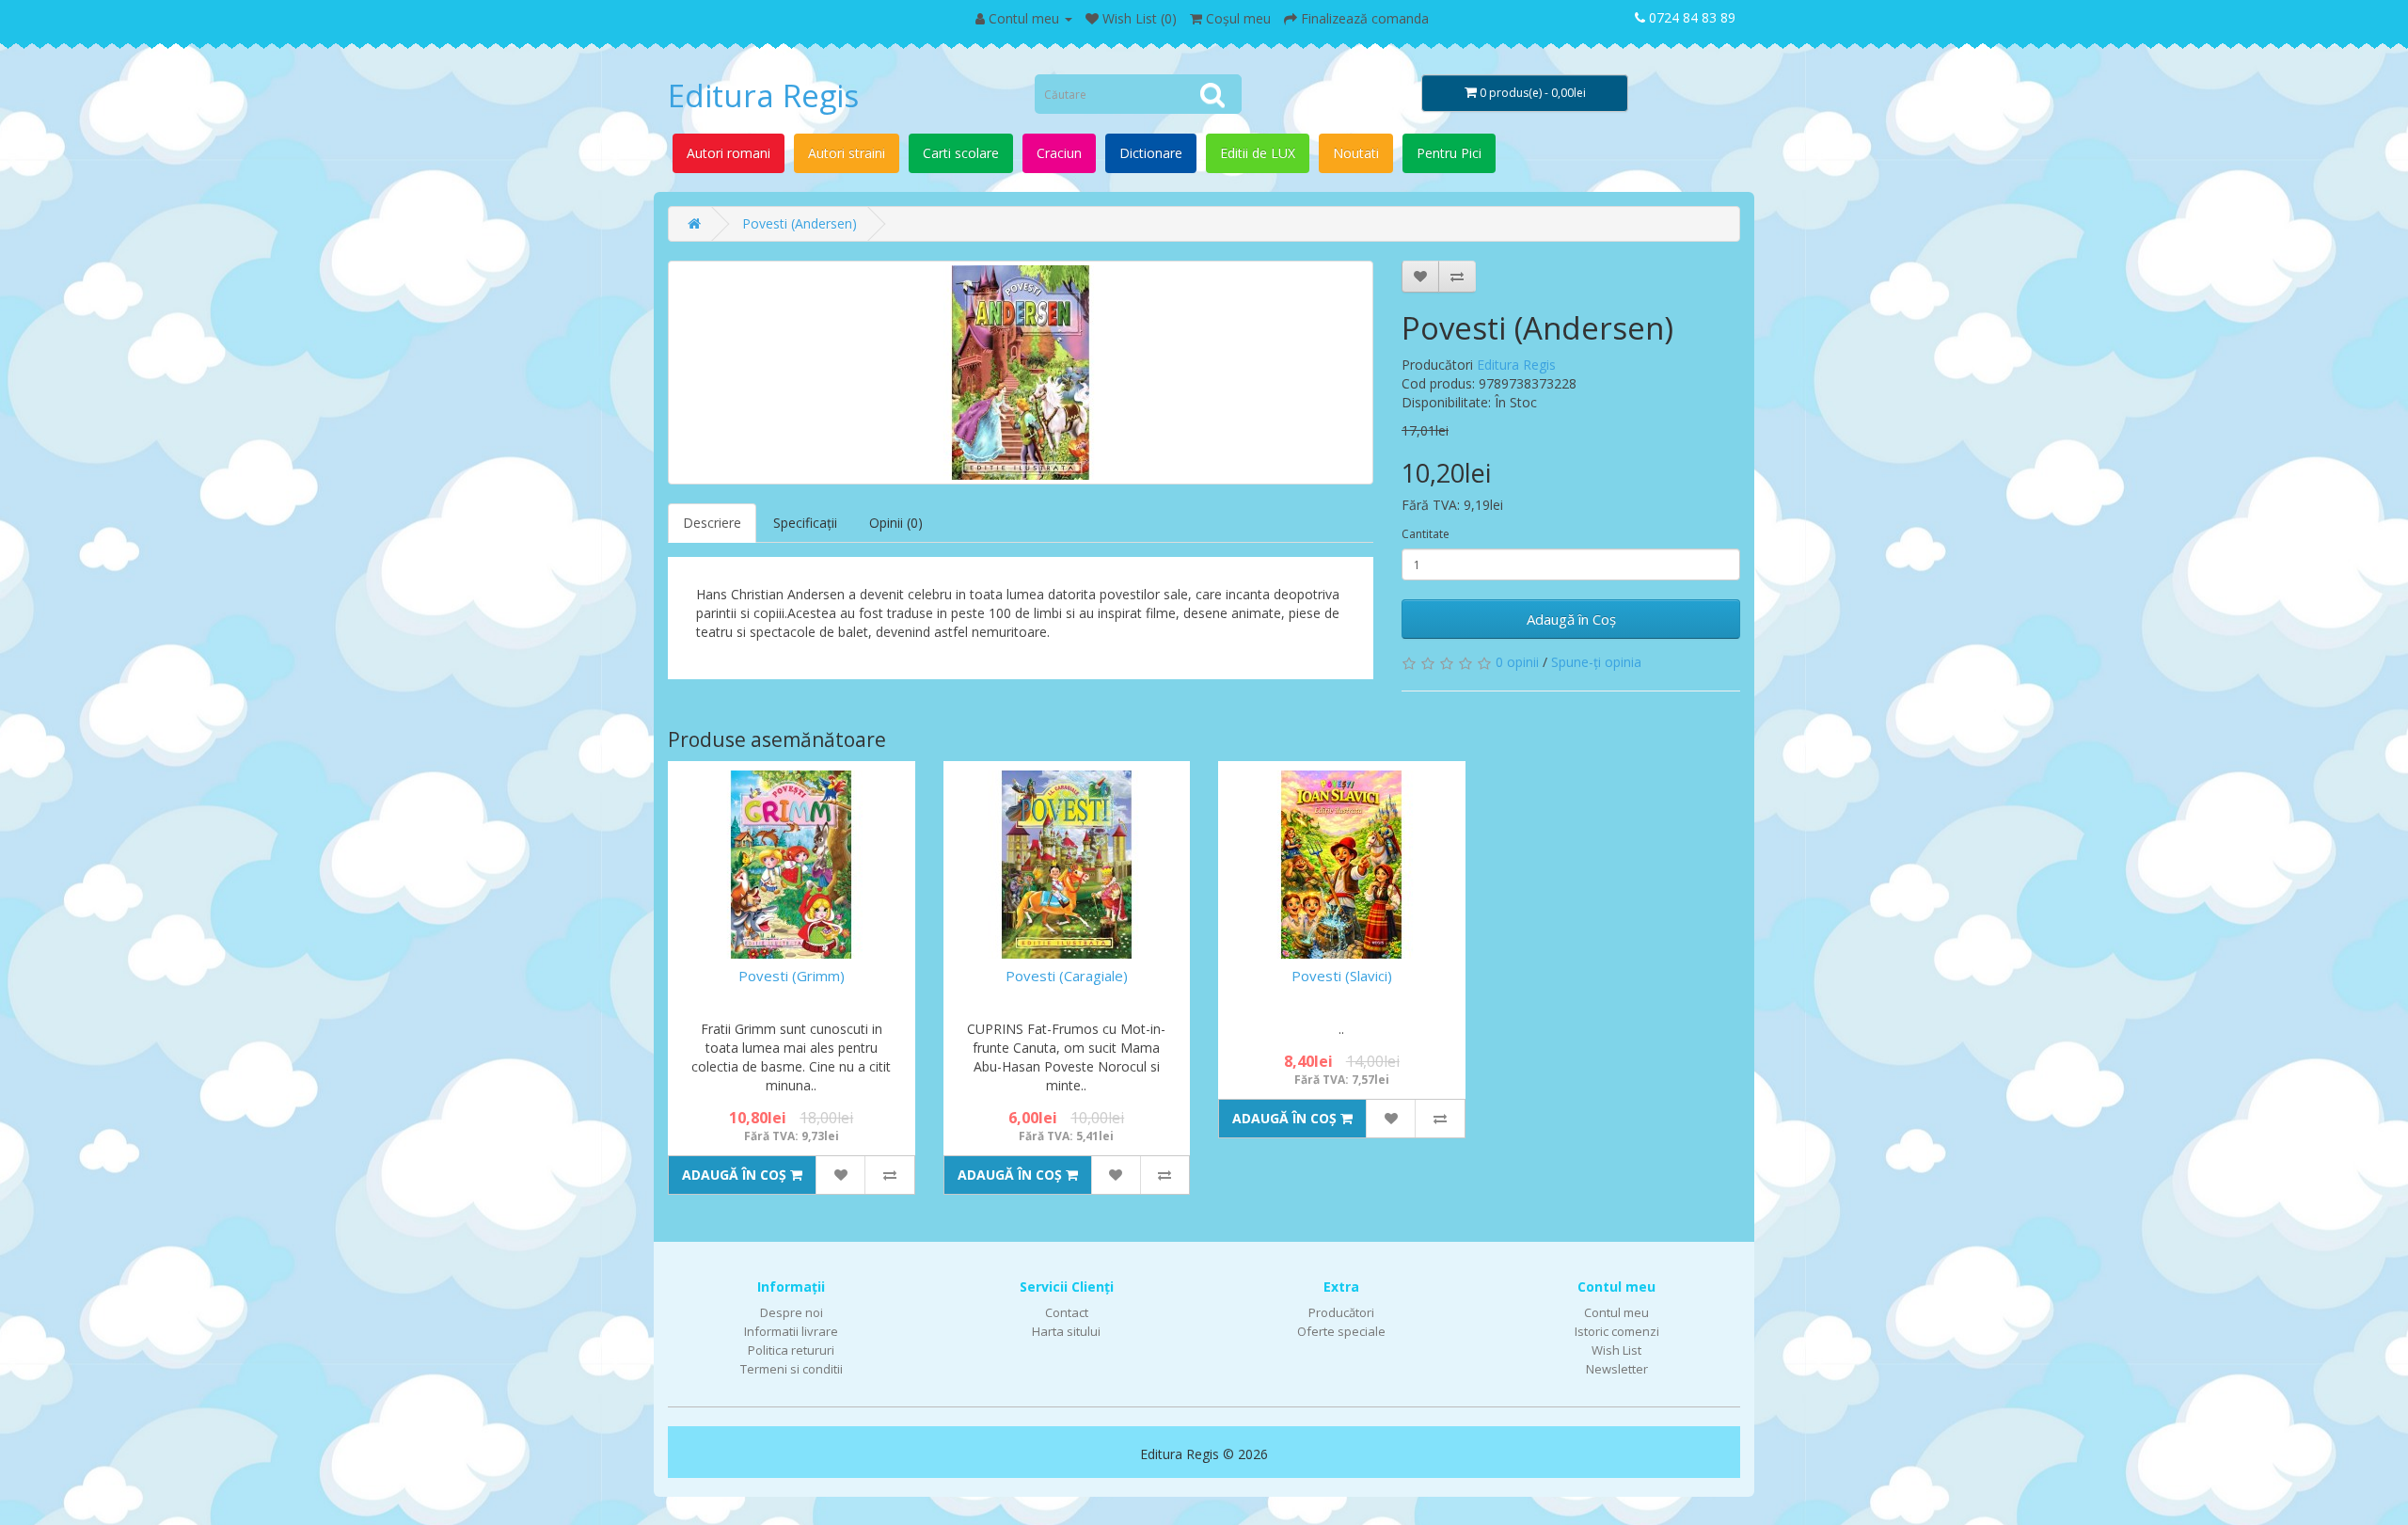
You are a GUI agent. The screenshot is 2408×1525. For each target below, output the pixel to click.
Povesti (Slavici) (1342, 976)
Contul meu (1616, 1312)
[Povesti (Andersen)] (1021, 373)
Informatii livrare (791, 1331)
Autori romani (729, 153)
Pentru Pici (1449, 153)
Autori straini (847, 153)
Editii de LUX (1258, 153)
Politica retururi (791, 1350)
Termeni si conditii (792, 1369)
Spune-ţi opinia (1596, 662)
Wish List (1616, 1350)
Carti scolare (961, 153)
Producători (1341, 1312)
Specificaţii (805, 523)
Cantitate (1426, 534)
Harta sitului (1066, 1331)
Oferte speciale (1341, 1331)
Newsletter (1617, 1369)
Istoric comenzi (1617, 1331)
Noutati (1356, 153)
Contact (1067, 1312)
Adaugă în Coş (1571, 619)
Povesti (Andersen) (800, 223)
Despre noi (792, 1312)
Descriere (712, 523)
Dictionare (1151, 153)
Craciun (1059, 153)
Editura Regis (763, 95)
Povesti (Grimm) (792, 976)
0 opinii (1517, 662)
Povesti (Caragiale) (1067, 976)
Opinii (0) (896, 523)
